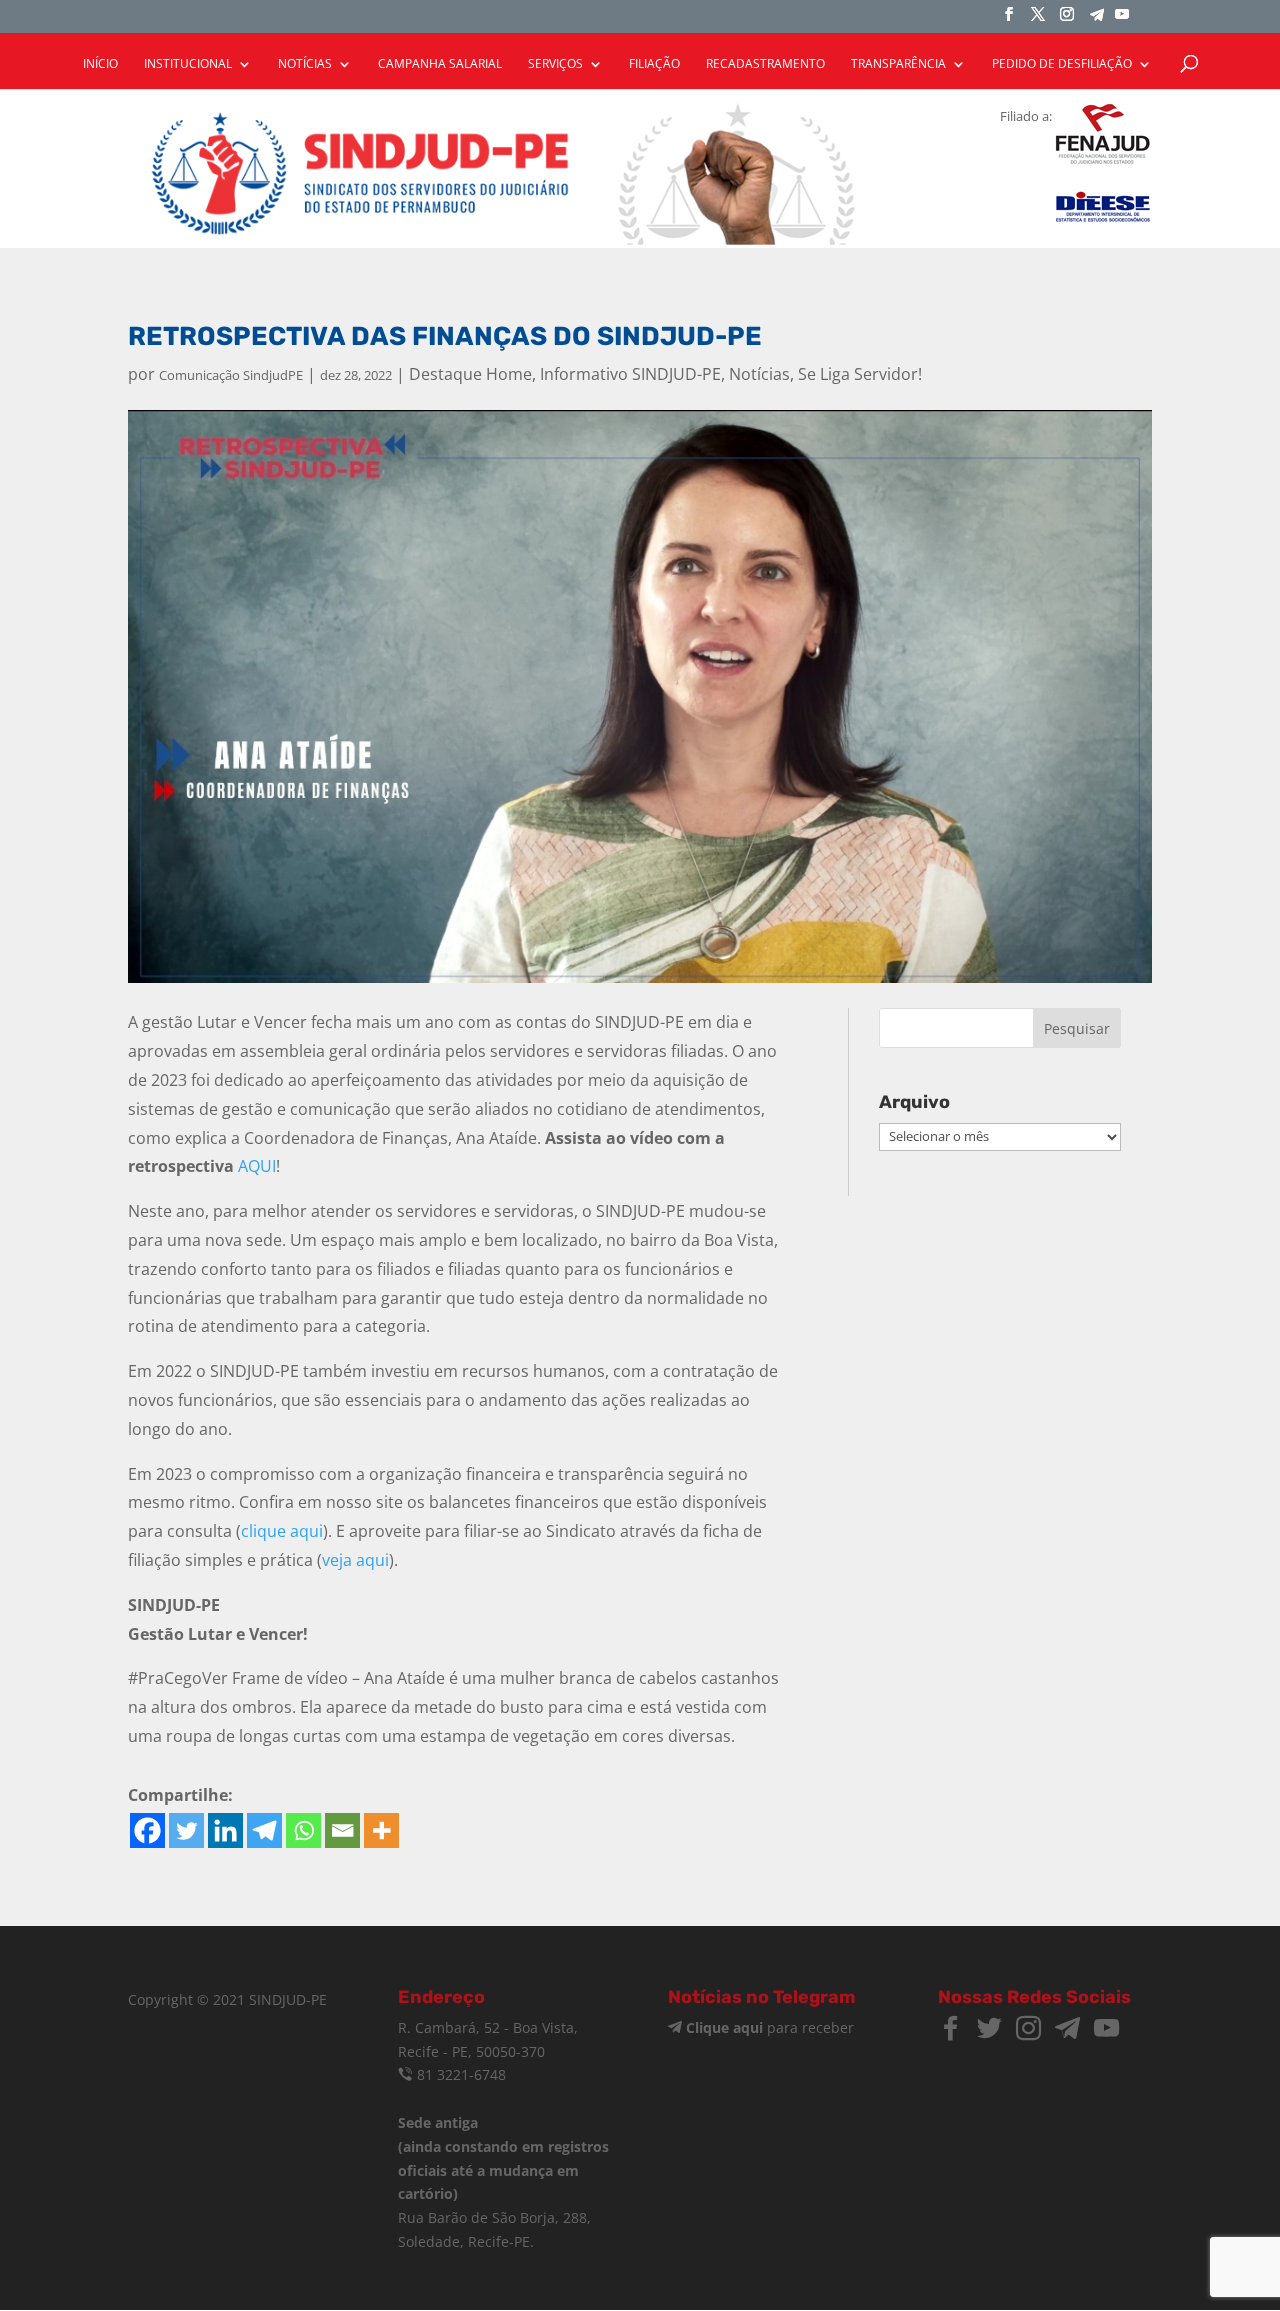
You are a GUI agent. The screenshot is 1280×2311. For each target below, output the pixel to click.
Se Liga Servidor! (860, 374)
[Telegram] (1097, 20)
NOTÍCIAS (305, 64)
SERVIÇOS (555, 64)
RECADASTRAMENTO (765, 64)
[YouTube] (1122, 20)
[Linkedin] (225, 1830)
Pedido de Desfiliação (1062, 64)
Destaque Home (470, 374)
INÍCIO (100, 64)
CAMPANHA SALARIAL (440, 64)
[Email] (342, 1830)
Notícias (759, 374)
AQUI (257, 1166)
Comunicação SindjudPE (231, 375)
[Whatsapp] (303, 1830)
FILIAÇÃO (654, 64)
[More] (381, 1830)
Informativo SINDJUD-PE (630, 374)
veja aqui (355, 1560)
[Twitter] (186, 1830)
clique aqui (282, 1531)
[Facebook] (147, 1830)
